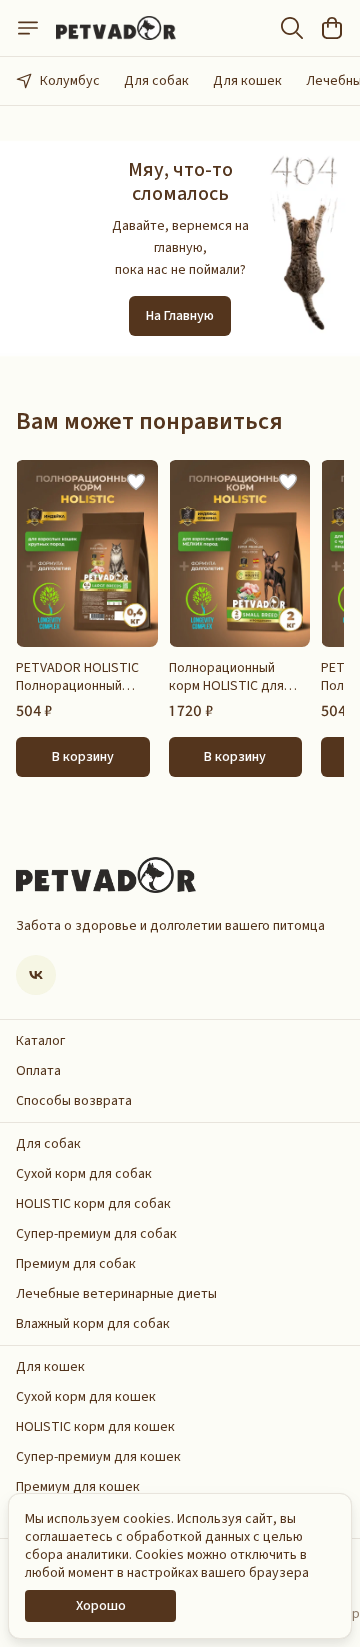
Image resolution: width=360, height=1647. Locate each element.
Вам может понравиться (149, 422)
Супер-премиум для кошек (98, 1457)
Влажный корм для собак (93, 1324)
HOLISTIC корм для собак (93, 1204)
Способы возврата (74, 1101)
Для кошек (247, 81)
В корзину (83, 757)
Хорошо (101, 1606)
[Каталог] (28, 28)
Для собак (156, 81)
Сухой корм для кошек (86, 1397)
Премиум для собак (76, 1264)
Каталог (40, 1041)
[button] (87, 553)
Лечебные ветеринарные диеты (116, 1294)
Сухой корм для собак (84, 1174)
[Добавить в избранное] (136, 482)
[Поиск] (292, 28)
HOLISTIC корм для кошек (95, 1427)
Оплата (38, 1071)
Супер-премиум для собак (96, 1234)
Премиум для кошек (78, 1487)
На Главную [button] (180, 316)
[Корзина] (332, 28)
